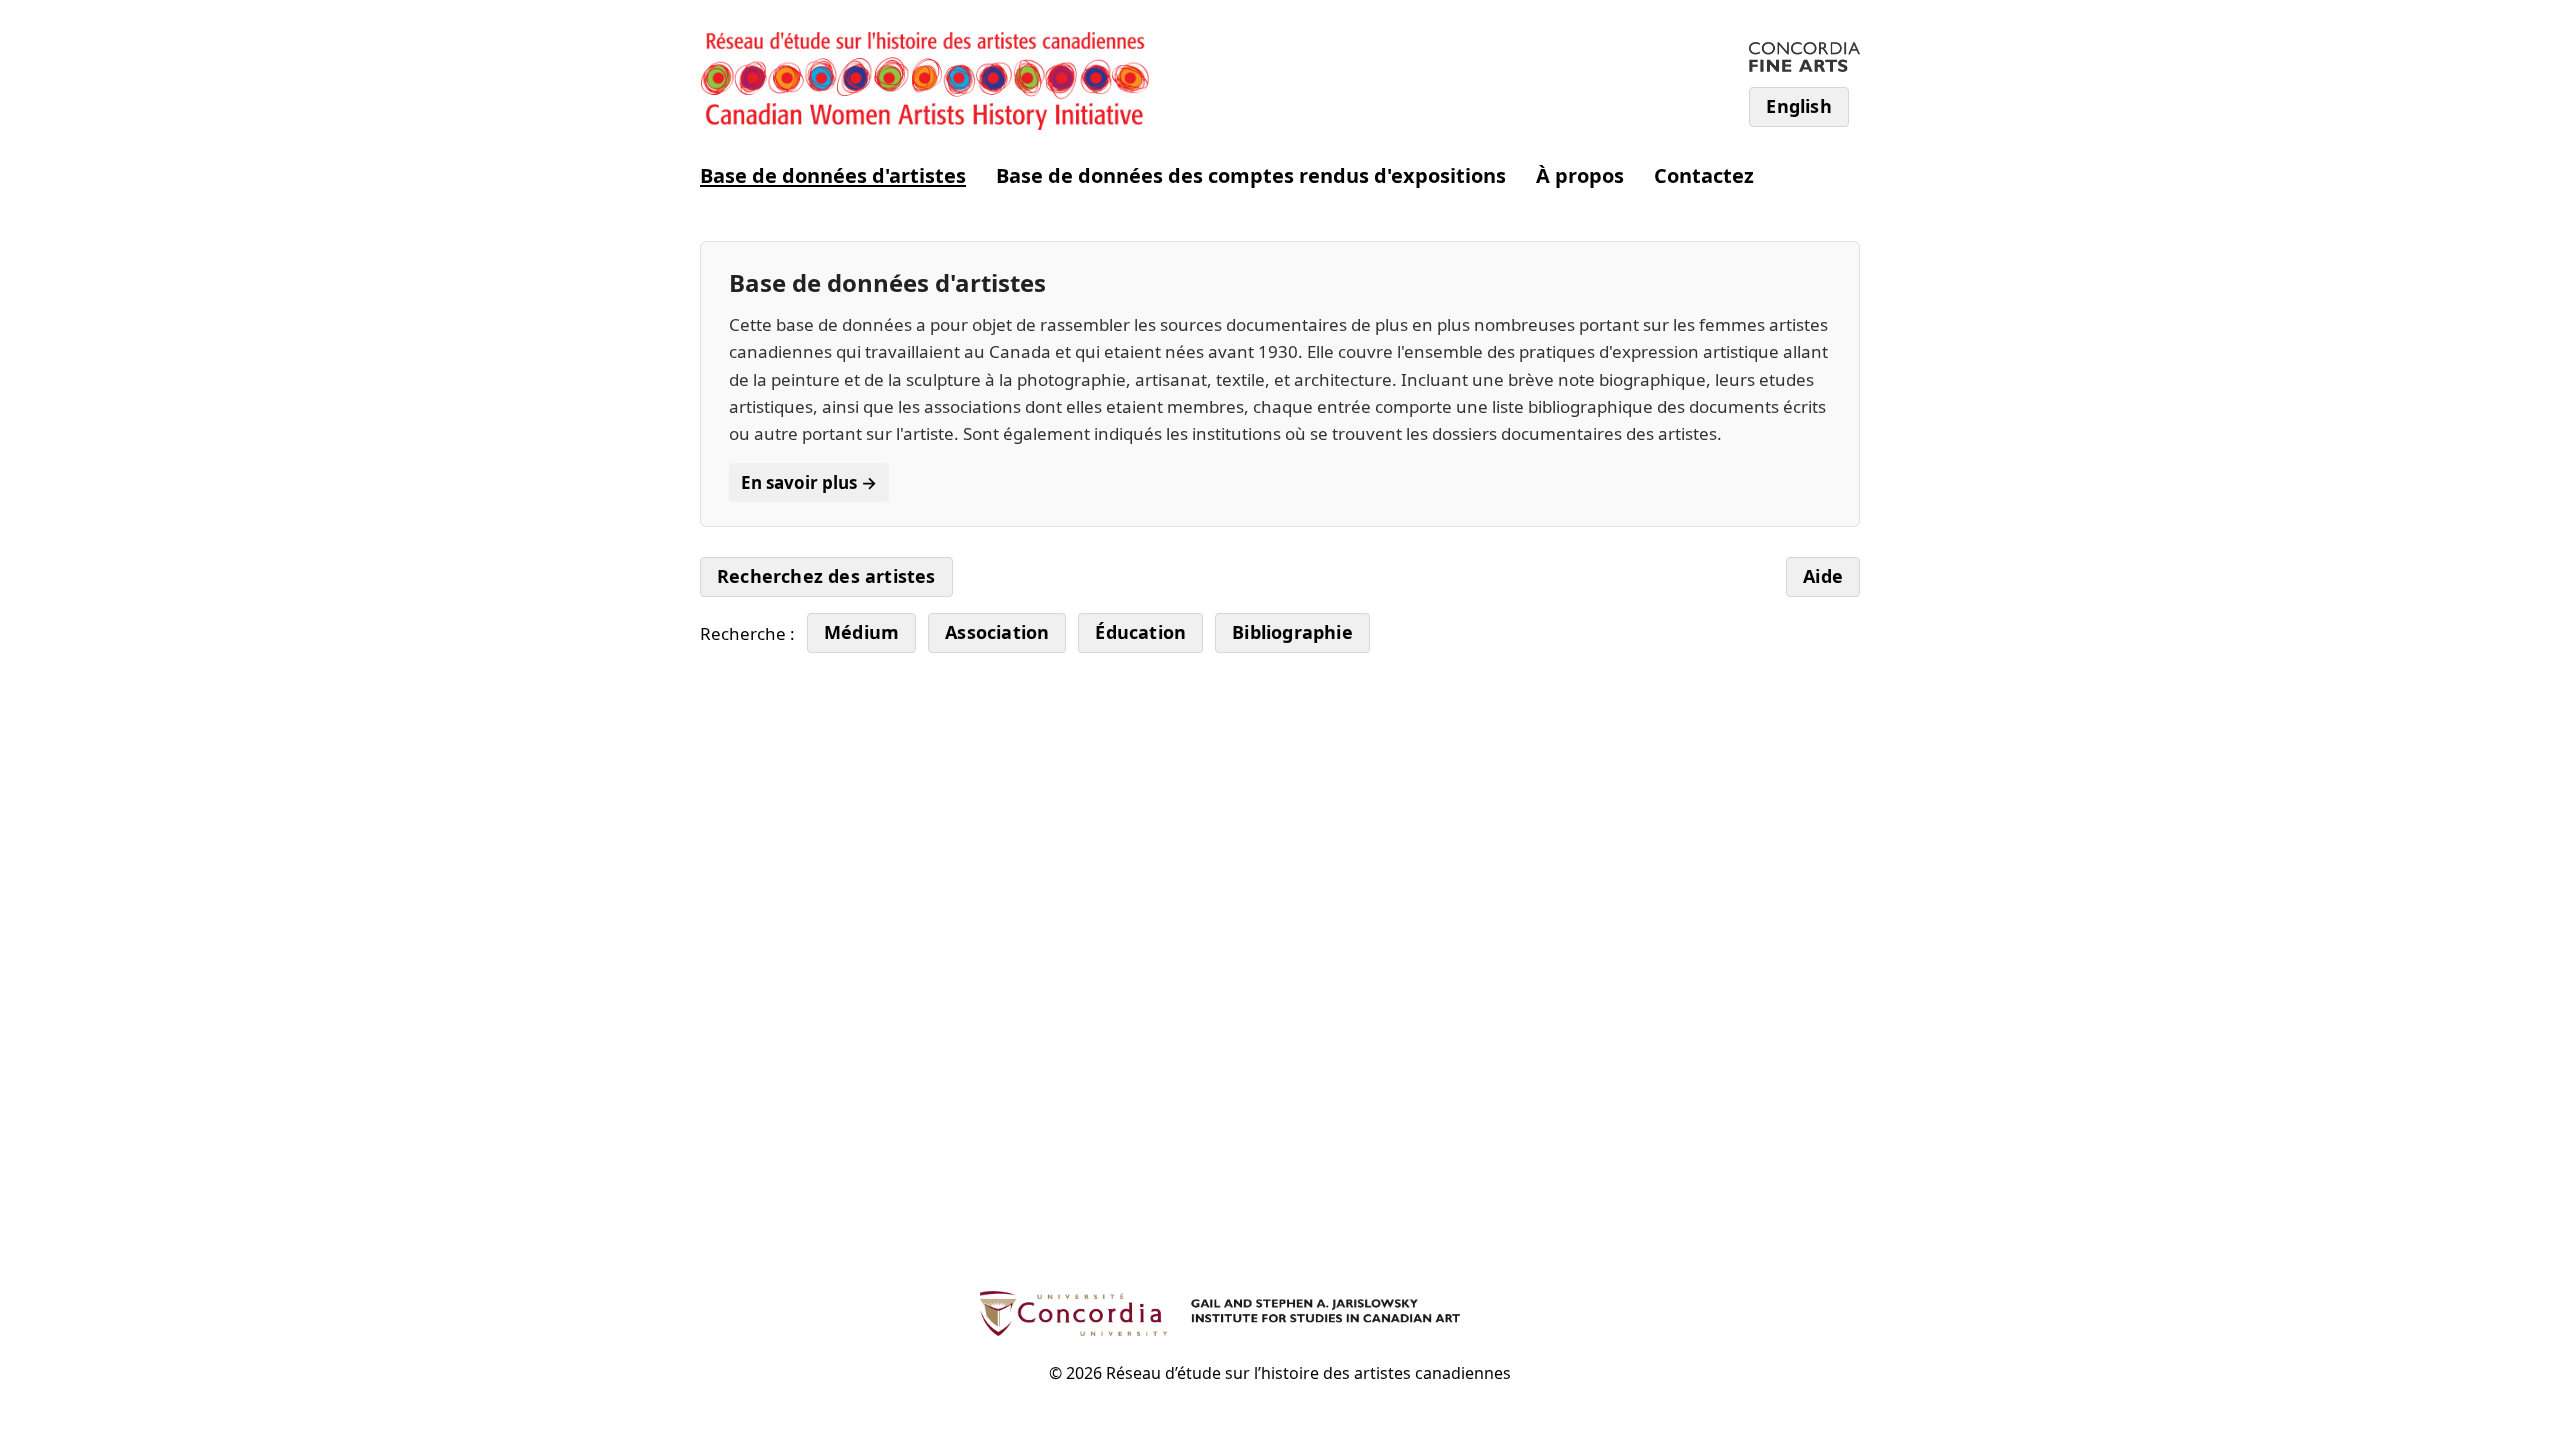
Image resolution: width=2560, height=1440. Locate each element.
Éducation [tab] (1140, 632)
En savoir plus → (809, 482)
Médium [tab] (861, 632)
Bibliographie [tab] (1292, 632)
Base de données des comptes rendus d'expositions (1251, 175)
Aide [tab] (1823, 576)
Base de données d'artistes (833, 175)
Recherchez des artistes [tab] (826, 576)
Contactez (1704, 175)
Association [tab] (997, 632)
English (1798, 106)
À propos (1580, 175)
